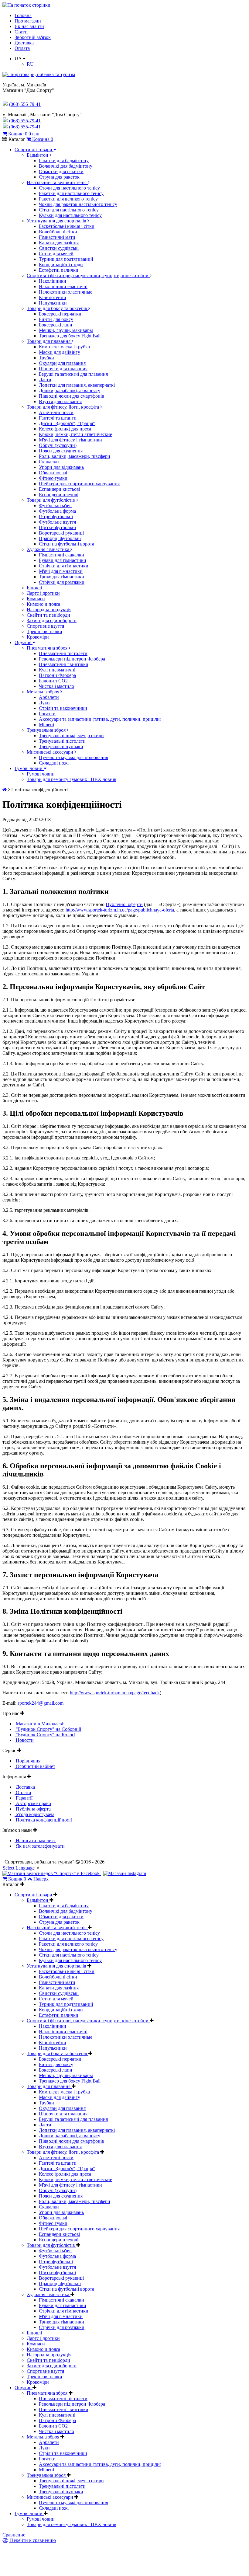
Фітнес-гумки (53, 478)
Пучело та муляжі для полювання (73, 757)
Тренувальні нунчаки (61, 746)
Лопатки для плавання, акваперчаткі (77, 385)
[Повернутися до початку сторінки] (26, 5)
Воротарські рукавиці (61, 533)
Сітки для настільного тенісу (69, 210)
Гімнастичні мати (57, 237)
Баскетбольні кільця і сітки (67, 226)
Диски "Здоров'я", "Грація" (67, 423)
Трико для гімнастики (61, 577)
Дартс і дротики (43, 593)
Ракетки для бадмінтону (64, 160)
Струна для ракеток (59, 177)
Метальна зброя (44, 692)
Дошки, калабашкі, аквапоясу (70, 390)
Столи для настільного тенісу (69, 188)
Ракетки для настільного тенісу (71, 193)
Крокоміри (38, 637)
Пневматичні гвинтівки (64, 664)
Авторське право (33, 1803)
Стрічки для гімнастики (64, 566)
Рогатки (47, 714)
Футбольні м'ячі (55, 505)
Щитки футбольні (57, 527)
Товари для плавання (49, 341)
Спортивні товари (34, 150)
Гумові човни (29, 768)
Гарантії (24, 1798)
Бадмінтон (38, 155)
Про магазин (28, 21)
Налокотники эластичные (66, 292)
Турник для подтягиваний (66, 259)
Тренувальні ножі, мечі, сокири (71, 736)
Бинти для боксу (56, 319)
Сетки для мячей (56, 254)
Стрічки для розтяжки (62, 582)
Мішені (46, 725)
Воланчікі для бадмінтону (66, 166)
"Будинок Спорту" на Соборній (48, 1729)
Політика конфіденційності (43, 1820)
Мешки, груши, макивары (66, 330)
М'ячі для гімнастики (61, 571)
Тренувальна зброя (47, 730)
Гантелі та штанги (58, 418)
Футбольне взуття (57, 522)
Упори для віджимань (61, 467)
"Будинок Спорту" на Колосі (45, 1735)
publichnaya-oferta (156, 910)
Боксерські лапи (56, 325)
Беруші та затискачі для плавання (73, 374)
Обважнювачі (53, 473)
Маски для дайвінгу (60, 352)
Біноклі (34, 588)
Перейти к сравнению (32, 2540)
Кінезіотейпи (53, 297)
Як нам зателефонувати (40, 1846)
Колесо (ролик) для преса (65, 429)
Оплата (22, 48)
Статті (21, 32)
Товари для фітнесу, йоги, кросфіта (63, 407)
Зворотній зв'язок (33, 37)
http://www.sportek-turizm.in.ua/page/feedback (115, 1693)
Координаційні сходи (61, 265)
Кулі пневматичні (57, 670)
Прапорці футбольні (60, 538)
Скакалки (49, 462)
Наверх (41, 1879)
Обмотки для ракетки (61, 171)
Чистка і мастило (56, 686)
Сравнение (14, 2535)
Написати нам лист (35, 1840)
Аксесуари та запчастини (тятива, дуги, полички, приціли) (100, 719)
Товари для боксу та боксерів (58, 308)
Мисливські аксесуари (51, 752)
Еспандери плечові (59, 495)
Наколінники (53, 281)
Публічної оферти (124, 904)
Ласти (45, 380)
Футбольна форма (57, 511)
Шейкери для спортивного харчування (79, 484)
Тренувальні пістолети (62, 741)
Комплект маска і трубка (64, 347)
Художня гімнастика (49, 549)
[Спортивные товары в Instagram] (125, 1873)
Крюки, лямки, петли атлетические (75, 434)
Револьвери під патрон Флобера (72, 659)
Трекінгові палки (44, 631)
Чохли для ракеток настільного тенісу (78, 204)
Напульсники (53, 303)
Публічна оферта (33, 1809)
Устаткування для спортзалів (57, 221)
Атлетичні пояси (56, 412)
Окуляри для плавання (62, 363)
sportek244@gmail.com (41, 1703)
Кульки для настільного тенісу (70, 215)
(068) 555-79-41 (25, 121)
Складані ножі (54, 763)
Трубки (46, 358)
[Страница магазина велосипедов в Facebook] (52, 1873)
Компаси (36, 599)
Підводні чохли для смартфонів (72, 396)
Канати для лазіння (59, 243)
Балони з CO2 (53, 681)
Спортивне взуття (45, 626)
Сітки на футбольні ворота (67, 544)
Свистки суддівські (59, 248)
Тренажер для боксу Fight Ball (70, 336)
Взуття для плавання (60, 401)
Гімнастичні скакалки (61, 555)
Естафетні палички (59, 270)
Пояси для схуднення (61, 451)
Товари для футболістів (51, 500)
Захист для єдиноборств (52, 620)
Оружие (24, 642)
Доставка (24, 43)
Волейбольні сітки (58, 232)
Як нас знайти (29, 26)
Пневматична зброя (48, 648)
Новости (24, 1740)
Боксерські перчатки (60, 314)
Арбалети (49, 697)
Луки (44, 703)
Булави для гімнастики (63, 560)
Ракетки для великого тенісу (68, 199)
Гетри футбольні (56, 516)
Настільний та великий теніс (57, 182)
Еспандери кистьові (60, 489)
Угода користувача (34, 1814)
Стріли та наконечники (63, 708)
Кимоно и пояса (43, 604)
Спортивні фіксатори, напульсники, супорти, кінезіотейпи (88, 275)
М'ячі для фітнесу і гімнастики (70, 440)
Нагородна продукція (49, 610)
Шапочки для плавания (63, 369)
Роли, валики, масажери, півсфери (75, 456)
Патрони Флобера (57, 675)
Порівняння (27, 1761)
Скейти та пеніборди (48, 615)
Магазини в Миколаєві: (39, 1724)
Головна (23, 15)
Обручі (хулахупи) (58, 445)
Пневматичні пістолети (63, 653)
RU (30, 64)
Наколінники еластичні (63, 286)
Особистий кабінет (35, 1766)
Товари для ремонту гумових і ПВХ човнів (72, 779)
